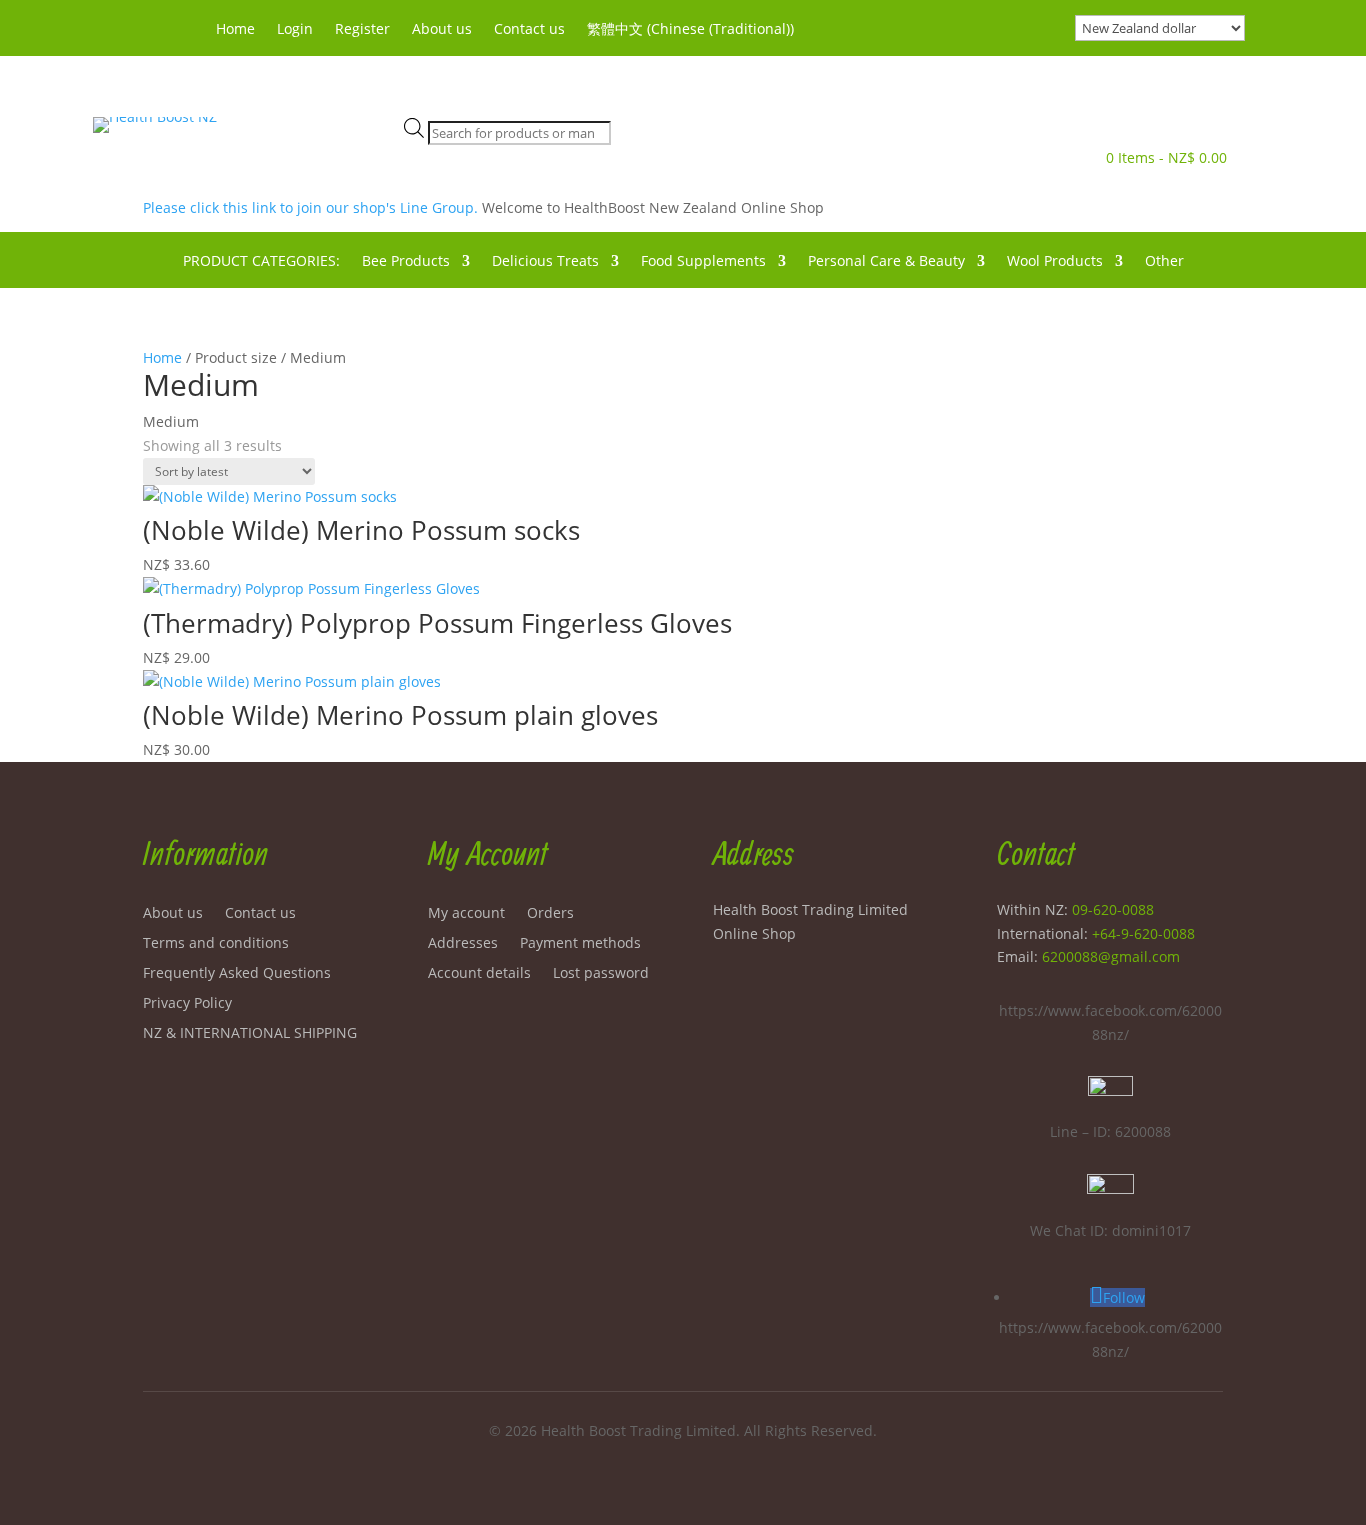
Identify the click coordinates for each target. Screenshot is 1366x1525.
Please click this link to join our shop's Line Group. (312, 207)
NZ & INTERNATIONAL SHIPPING (250, 1034)
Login (295, 30)
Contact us (529, 30)
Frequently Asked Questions (237, 974)
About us (442, 30)
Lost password (601, 974)
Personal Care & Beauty (886, 262)
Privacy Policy (187, 1004)
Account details (479, 974)
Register (362, 30)
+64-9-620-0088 (1143, 933)
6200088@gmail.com (1111, 956)
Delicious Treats (545, 262)
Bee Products (406, 262)
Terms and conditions (216, 944)
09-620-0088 (1113, 909)
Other (1164, 262)
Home (235, 30)
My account (466, 914)
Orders (550, 914)
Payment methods (580, 944)
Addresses (463, 944)
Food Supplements (703, 262)
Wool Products (1055, 262)
